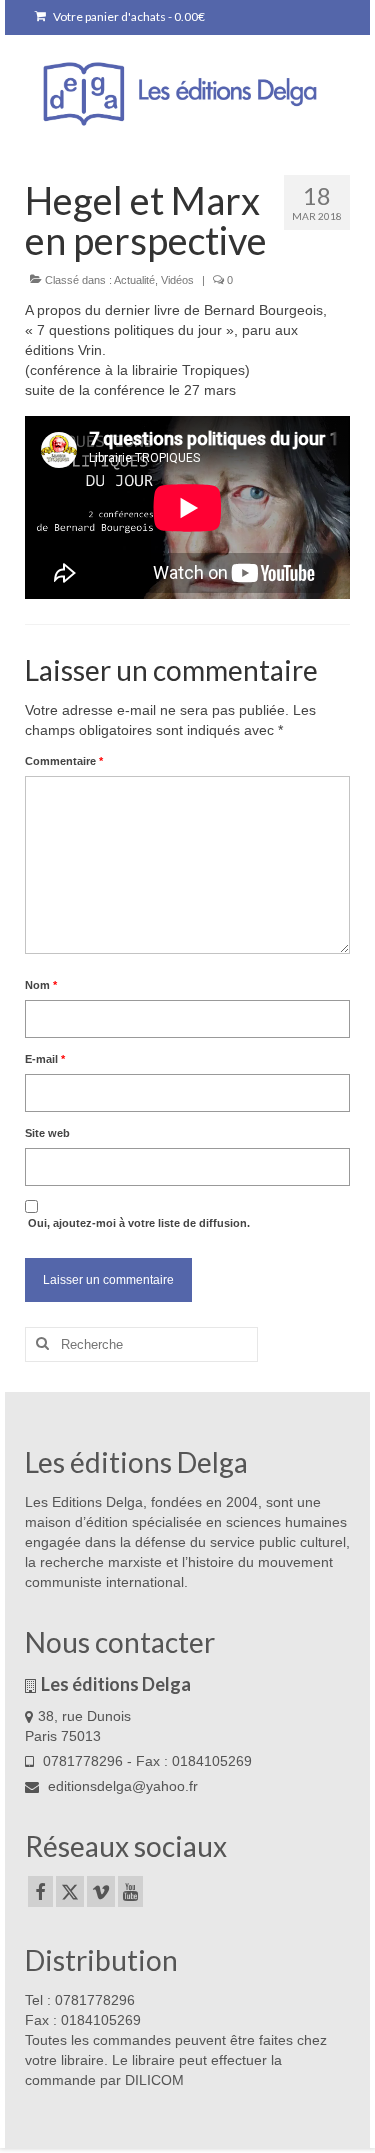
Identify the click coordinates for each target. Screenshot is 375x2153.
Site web (47, 1133)
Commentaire (64, 761)
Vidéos (177, 280)
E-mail (45, 1059)
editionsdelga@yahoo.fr (121, 1786)
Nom (41, 985)
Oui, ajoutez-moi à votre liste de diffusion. (137, 1223)
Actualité (134, 280)
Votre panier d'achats (128, 16)
